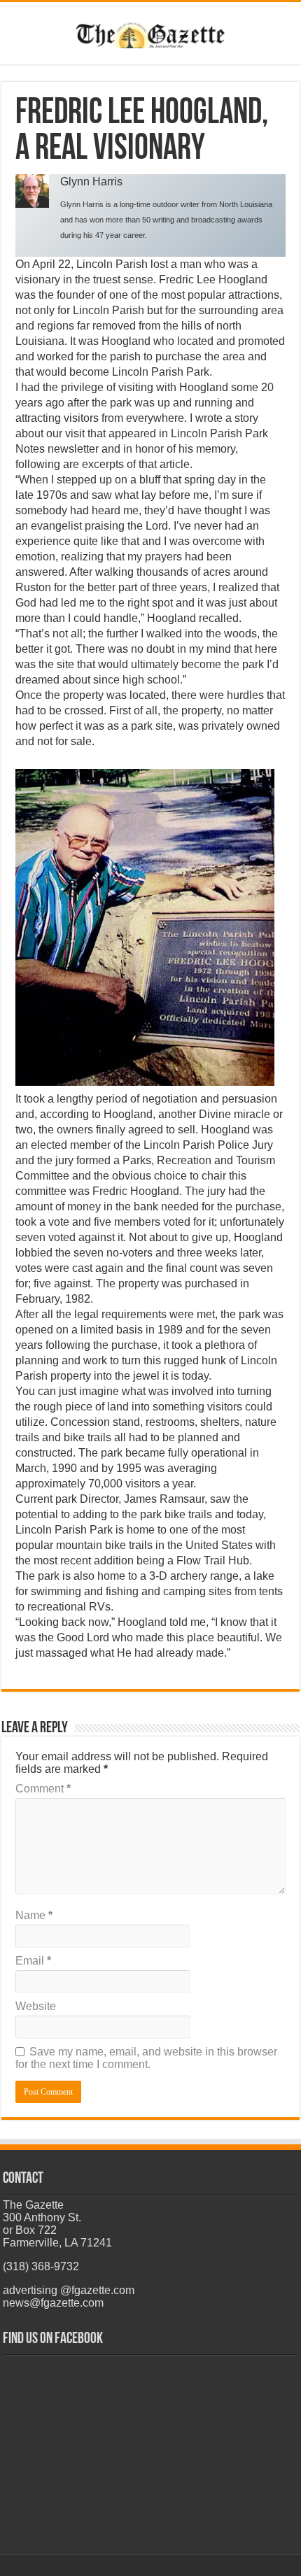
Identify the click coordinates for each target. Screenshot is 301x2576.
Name (34, 1915)
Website (36, 2006)
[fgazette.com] (151, 33)
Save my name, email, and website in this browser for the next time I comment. (146, 2058)
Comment (43, 1789)
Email (33, 1961)
